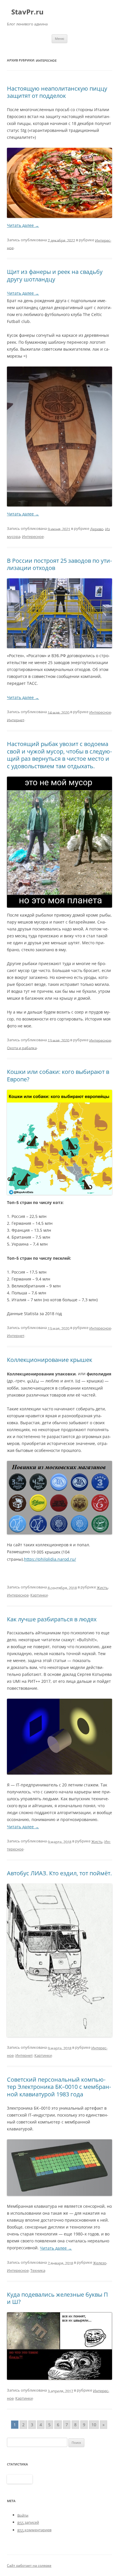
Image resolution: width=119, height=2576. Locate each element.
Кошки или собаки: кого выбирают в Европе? (58, 1075)
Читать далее (23, 225)
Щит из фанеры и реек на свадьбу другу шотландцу (55, 275)
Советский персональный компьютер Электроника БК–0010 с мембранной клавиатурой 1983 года (59, 2087)
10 (94, 2425)
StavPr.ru (27, 12)
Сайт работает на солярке (29, 2565)
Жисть (102, 1588)
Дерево (97, 529)
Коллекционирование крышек (50, 1360)
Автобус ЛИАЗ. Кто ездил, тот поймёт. (59, 1873)
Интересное (33, 536)
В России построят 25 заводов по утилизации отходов (59, 564)
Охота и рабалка (22, 1048)
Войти (23, 2515)
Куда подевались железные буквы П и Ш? (57, 2298)
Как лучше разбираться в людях (52, 1619)
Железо (100, 2263)
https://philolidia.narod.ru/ (50, 1559)
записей (28, 2522)
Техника (38, 2270)
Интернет (16, 720)
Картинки (39, 1595)
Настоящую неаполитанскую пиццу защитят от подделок (57, 92)
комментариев (34, 2530)
